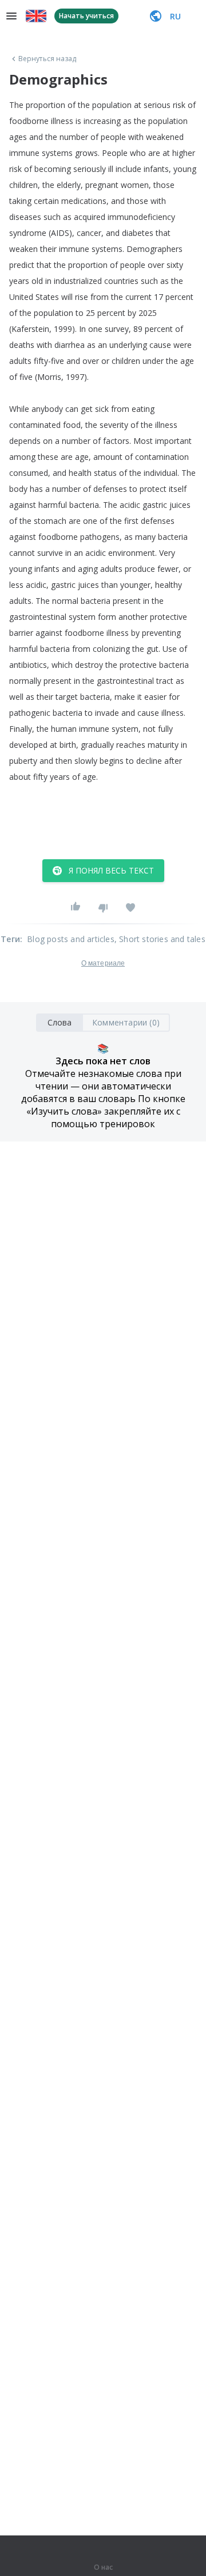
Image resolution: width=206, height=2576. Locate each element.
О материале (103, 963)
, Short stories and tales (160, 939)
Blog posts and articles (71, 939)
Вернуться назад (47, 59)
